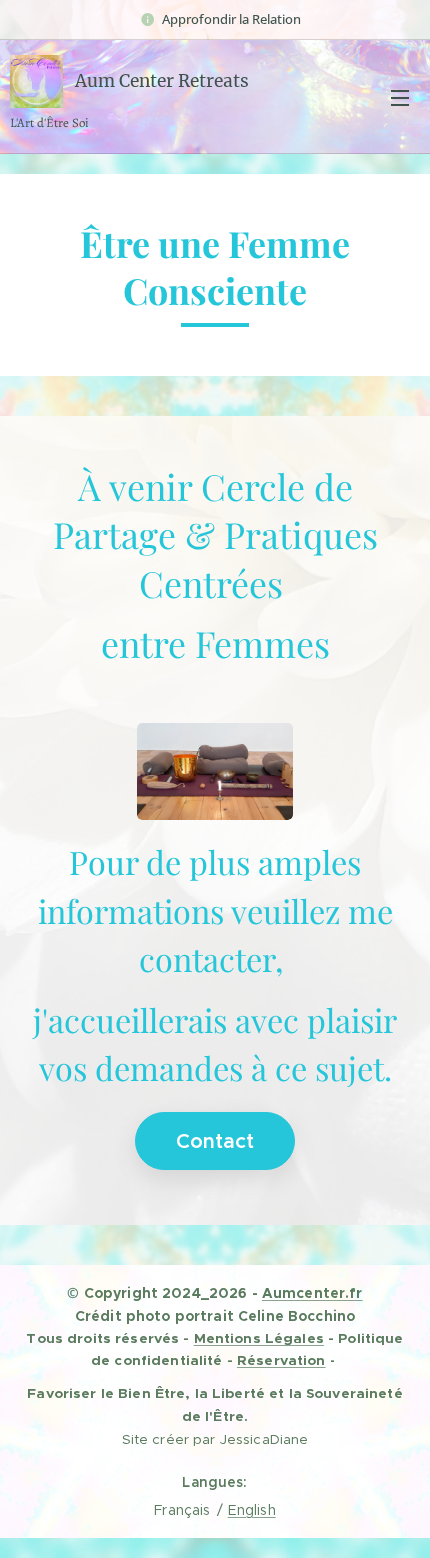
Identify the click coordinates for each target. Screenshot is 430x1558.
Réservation (281, 1360)
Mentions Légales (259, 1338)
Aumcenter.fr (312, 1293)
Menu (400, 97)
